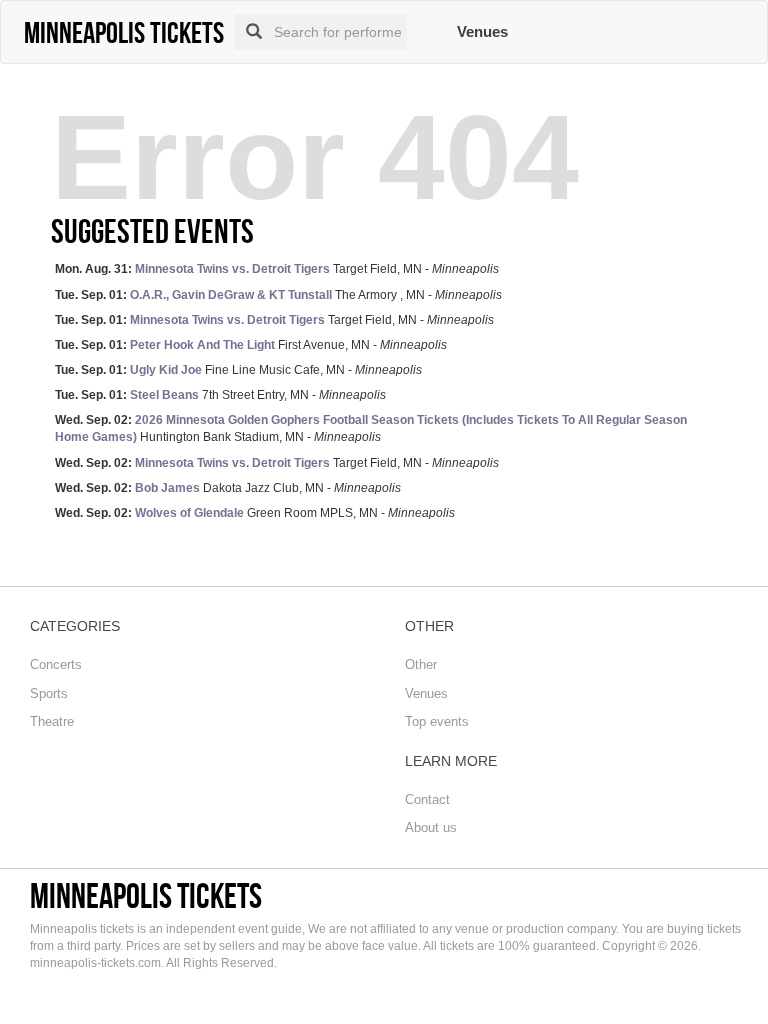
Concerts (56, 664)
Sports (49, 693)
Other (421, 664)
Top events (437, 721)
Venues (482, 31)
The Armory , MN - (278, 295)
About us (431, 827)
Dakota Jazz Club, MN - (228, 488)
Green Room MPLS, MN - (255, 513)
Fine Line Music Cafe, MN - (238, 370)
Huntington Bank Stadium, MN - (371, 428)
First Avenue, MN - (251, 345)
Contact (427, 799)
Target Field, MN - (277, 269)
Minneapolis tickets (146, 895)
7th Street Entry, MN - (220, 395)
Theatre (52, 721)
